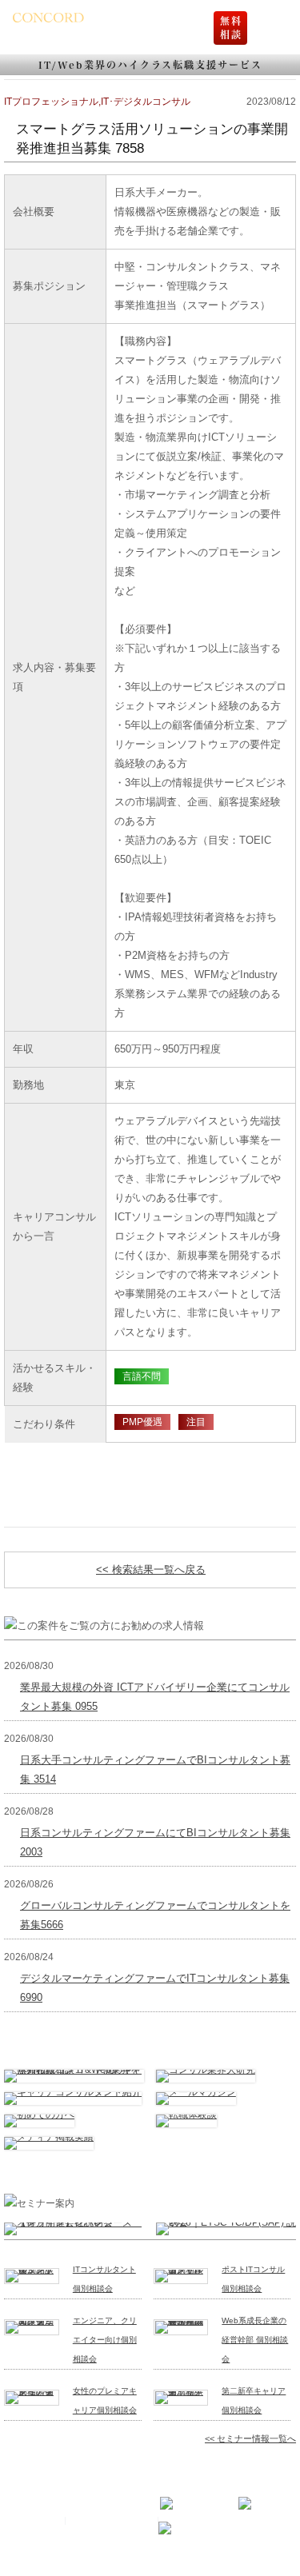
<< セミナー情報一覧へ (250, 2438)
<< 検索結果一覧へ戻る (151, 1570)
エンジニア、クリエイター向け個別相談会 (105, 2340)
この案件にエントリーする (150, 1467)
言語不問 (142, 1376)
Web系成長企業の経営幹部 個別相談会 (255, 2340)
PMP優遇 (142, 1422)
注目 (196, 1422)
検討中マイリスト (150, 1503)
